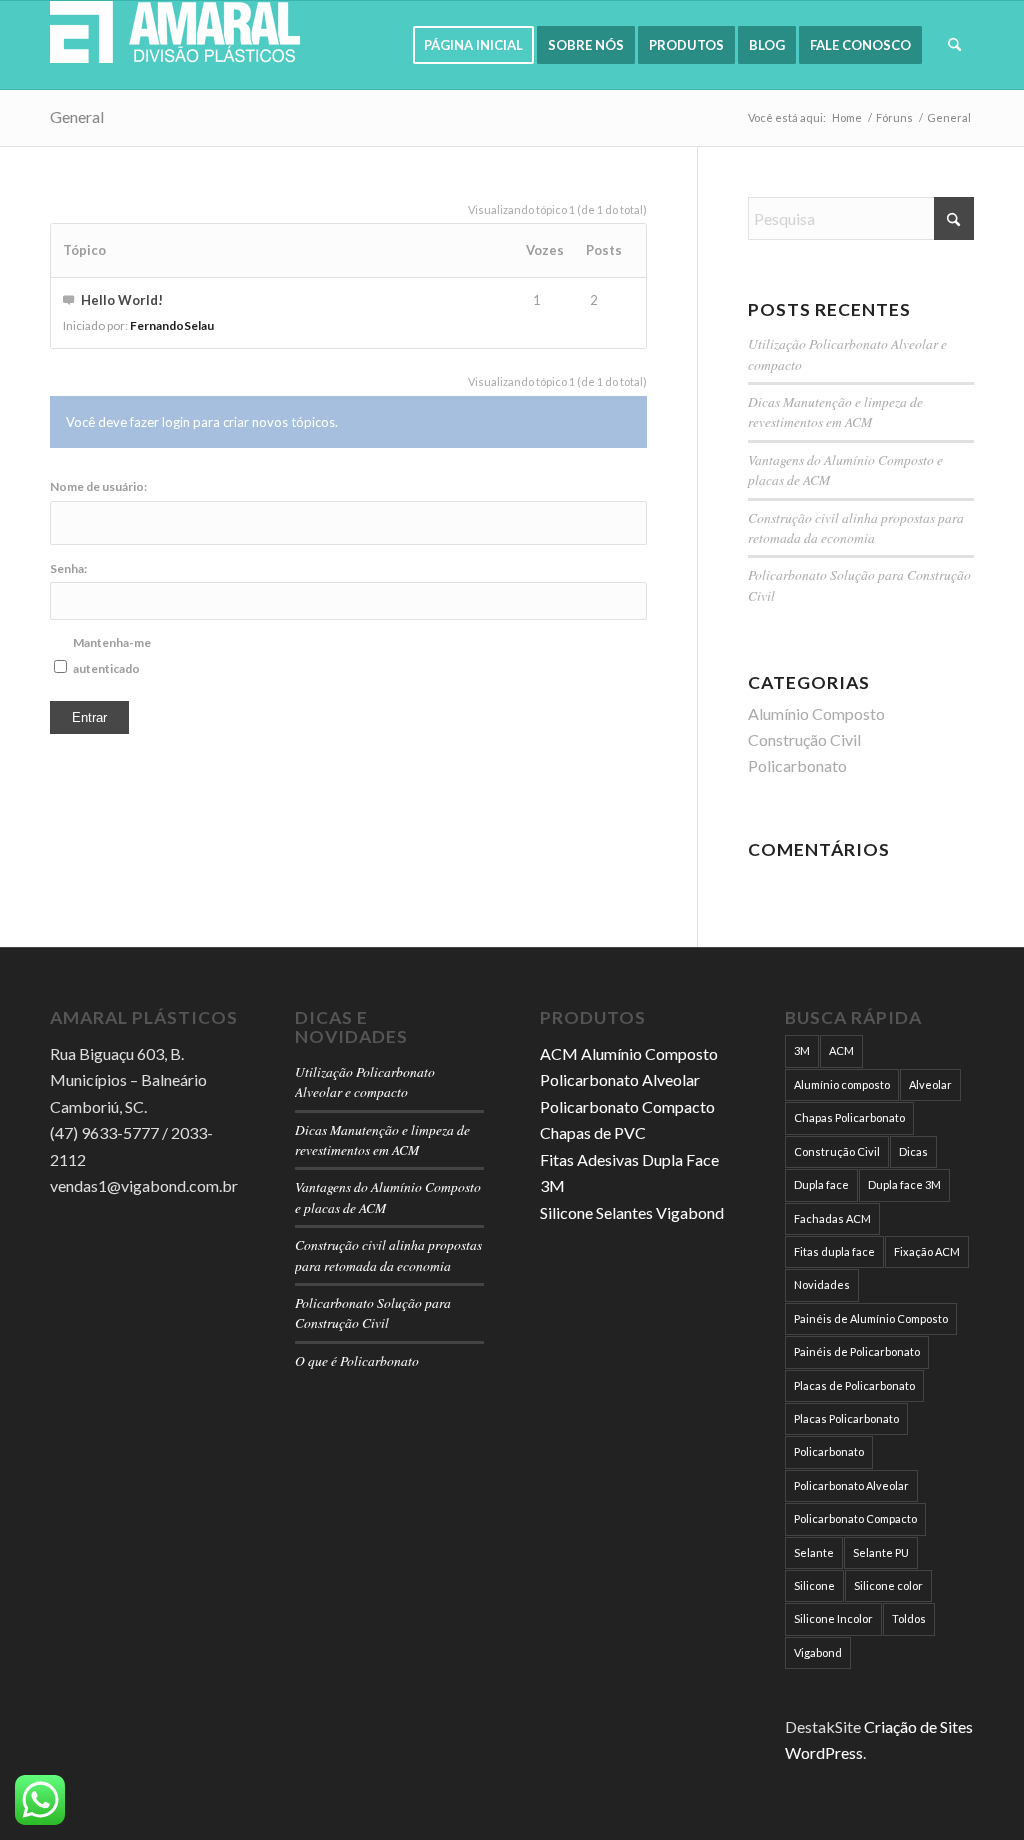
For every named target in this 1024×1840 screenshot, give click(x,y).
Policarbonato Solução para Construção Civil (373, 1312)
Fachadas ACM (832, 1218)
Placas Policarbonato (846, 1418)
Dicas (913, 1151)
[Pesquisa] (954, 45)
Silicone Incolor (833, 1618)
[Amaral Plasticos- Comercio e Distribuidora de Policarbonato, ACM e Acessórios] (175, 45)
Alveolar (930, 1084)
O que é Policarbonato (357, 1360)
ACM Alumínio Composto (629, 1053)
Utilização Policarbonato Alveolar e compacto (365, 1081)
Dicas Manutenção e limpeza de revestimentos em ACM (835, 411)
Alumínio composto (842, 1084)
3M (802, 1050)
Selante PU (881, 1552)
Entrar (89, 717)
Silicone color (888, 1585)
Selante (814, 1552)
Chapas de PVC (593, 1132)
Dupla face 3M (904, 1184)
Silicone (814, 1585)
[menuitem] (473, 45)
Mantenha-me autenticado (112, 655)
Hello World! (122, 300)
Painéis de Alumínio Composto (871, 1318)
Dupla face (821, 1184)
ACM (841, 1050)
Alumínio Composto (816, 713)
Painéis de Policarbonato (857, 1351)
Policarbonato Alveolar (620, 1079)
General (77, 116)
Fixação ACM (927, 1251)
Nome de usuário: (98, 486)
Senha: (68, 568)
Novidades (822, 1284)
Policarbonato (797, 765)
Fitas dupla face (834, 1251)
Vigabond (818, 1652)
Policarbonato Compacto (627, 1106)
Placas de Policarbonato (854, 1385)
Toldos (909, 1618)
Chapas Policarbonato (849, 1117)
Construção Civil (804, 739)
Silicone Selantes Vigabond (632, 1212)
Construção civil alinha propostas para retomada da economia (856, 527)
